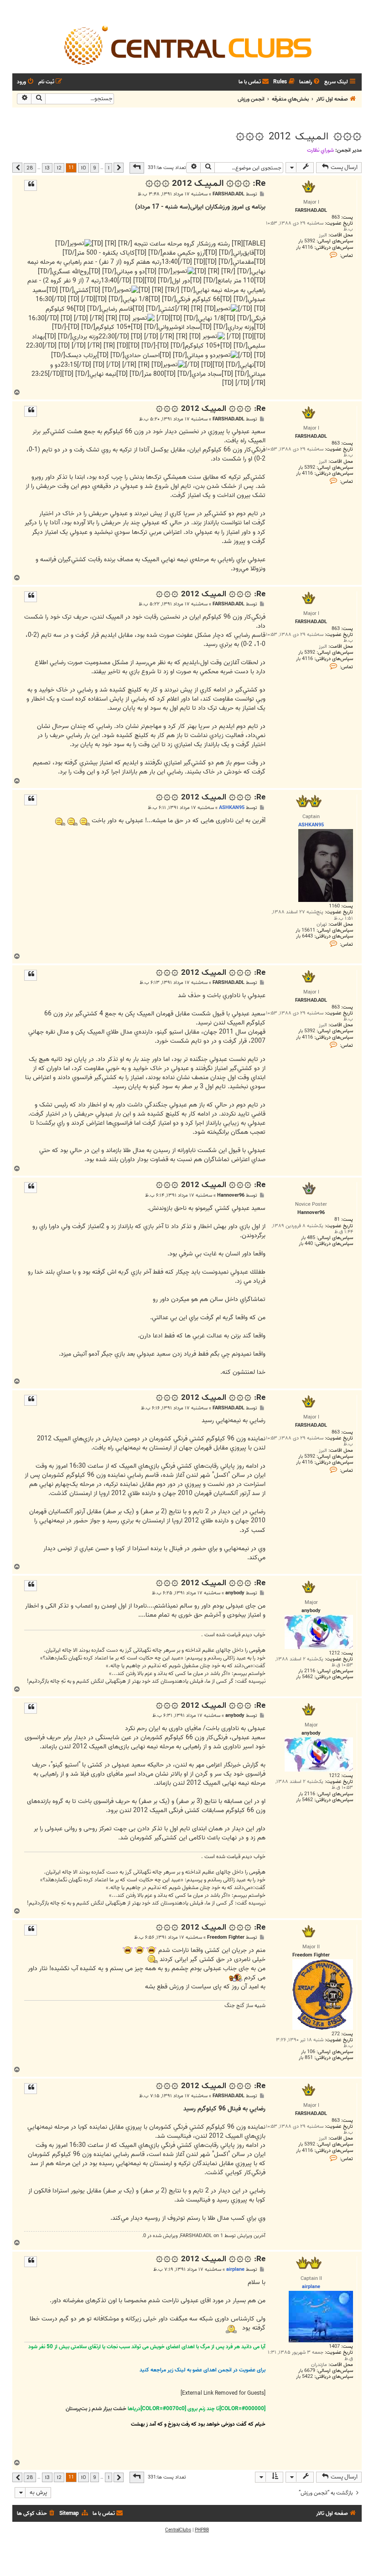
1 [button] (109, 168)
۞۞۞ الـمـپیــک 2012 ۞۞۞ (299, 137)
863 (336, 218)
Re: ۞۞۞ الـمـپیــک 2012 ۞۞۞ (205, 184)
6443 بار (304, 936)
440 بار (306, 1244)
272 (336, 2034)
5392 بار (307, 241)
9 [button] (95, 168)
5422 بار (304, 2377)
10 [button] (83, 168)
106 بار (308, 2052)
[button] (137, 168)
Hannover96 (231, 1196)
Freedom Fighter (226, 1938)
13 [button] (47, 168)
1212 (334, 1653)
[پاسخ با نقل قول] (31, 185)
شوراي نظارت (320, 150)
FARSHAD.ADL (229, 194)
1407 (334, 2347)
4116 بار (304, 248)
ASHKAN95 (232, 808)
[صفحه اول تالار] (187, 45)
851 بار (306, 2058)
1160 (334, 906)
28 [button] (30, 168)
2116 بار (307, 1671)
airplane (235, 2269)
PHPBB (202, 2530)
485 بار (308, 1238)
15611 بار (305, 930)
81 (337, 1220)
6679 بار (307, 2371)
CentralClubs (178, 2530)
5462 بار (304, 1677)
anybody (235, 1593)
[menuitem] (310, 82)
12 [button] (59, 168)
